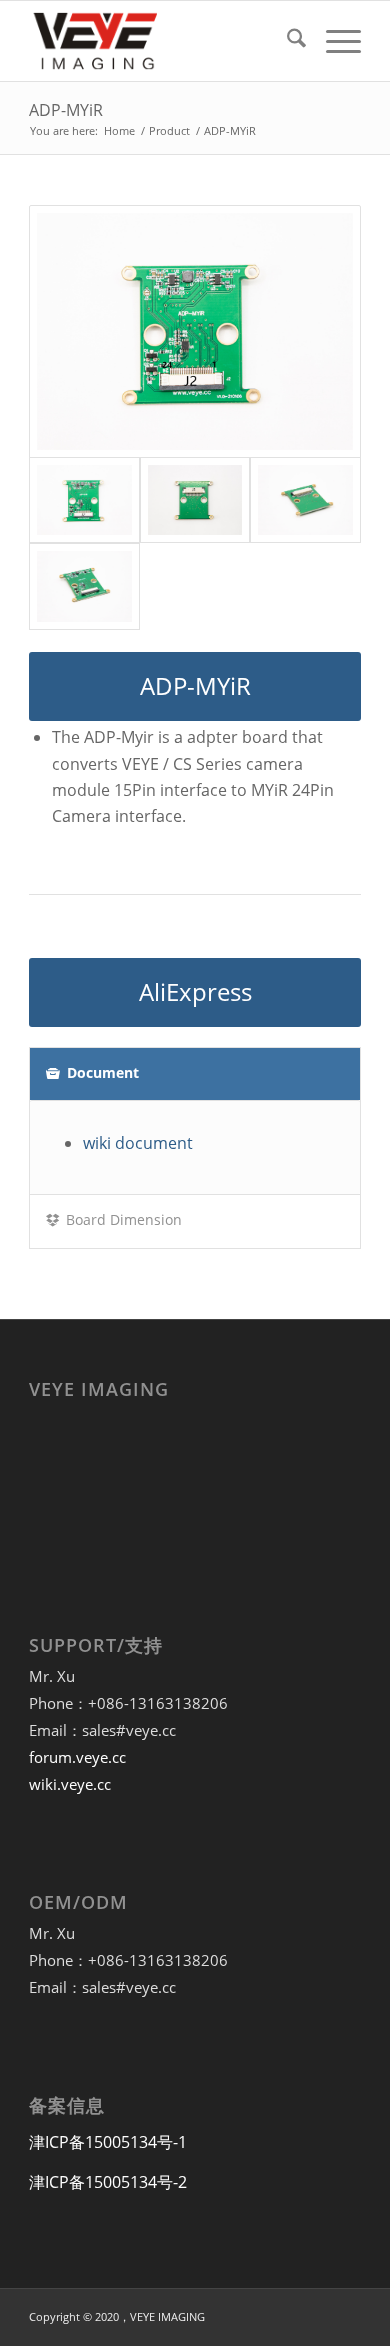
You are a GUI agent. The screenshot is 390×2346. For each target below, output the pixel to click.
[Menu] (333, 41)
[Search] (286, 41)
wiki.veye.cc (70, 1784)
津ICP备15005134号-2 (108, 2182)
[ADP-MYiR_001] (84, 586)
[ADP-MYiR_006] (195, 331)
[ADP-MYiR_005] (195, 500)
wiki (138, 1143)
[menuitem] (286, 41)
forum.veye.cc (77, 1757)
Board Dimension (124, 1219)
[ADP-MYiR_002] (305, 500)
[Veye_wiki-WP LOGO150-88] (161, 41)
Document (103, 1072)
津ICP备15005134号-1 (108, 2142)
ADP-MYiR (66, 110)
